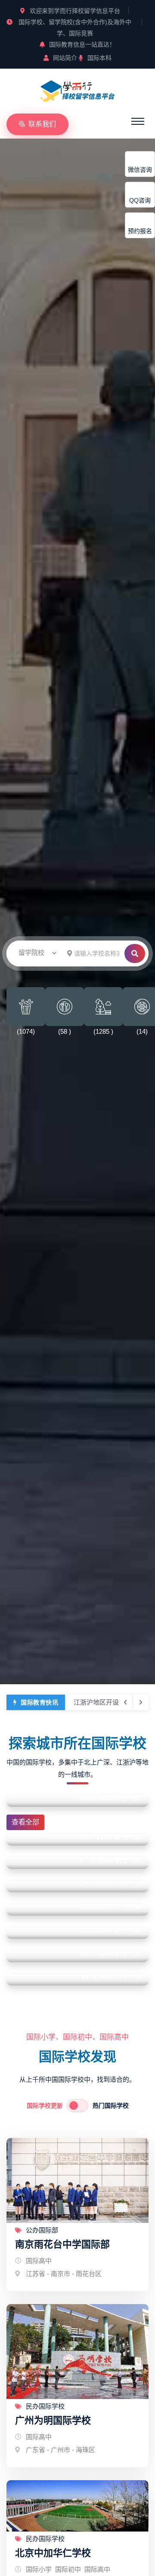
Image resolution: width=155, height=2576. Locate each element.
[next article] (125, 1702)
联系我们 (42, 124)
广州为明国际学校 (53, 2420)
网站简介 (65, 58)
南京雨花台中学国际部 (62, 2244)
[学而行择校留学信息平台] (77, 90)
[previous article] (141, 1702)
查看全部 (25, 1822)
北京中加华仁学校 (53, 2553)
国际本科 (99, 58)
